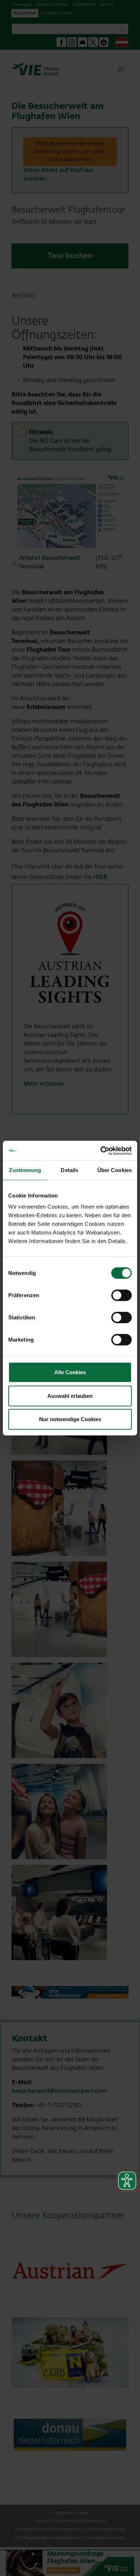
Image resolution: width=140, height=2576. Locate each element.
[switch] (122, 1295)
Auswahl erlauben (70, 1396)
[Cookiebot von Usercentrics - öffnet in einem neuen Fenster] (101, 1151)
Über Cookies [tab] (115, 1170)
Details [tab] (69, 1170)
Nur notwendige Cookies (70, 1419)
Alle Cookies (70, 1372)
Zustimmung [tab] (25, 1170)
